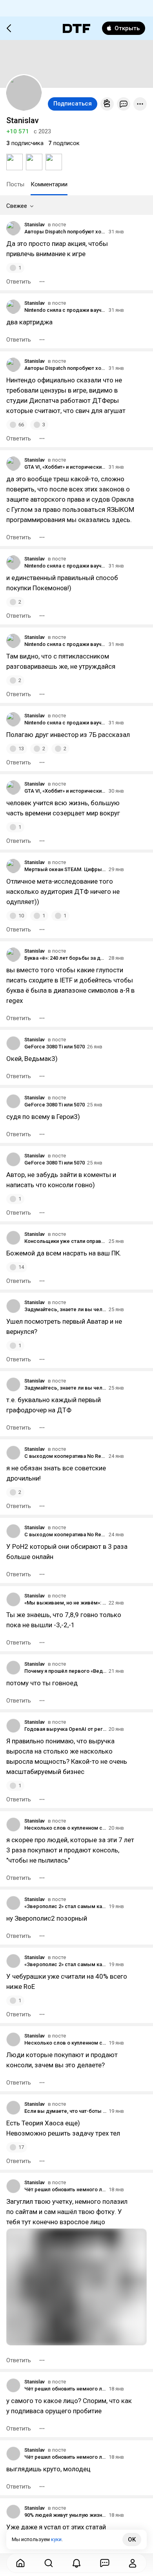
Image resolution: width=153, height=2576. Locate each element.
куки (56, 2539)
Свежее (17, 206)
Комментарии (49, 184)
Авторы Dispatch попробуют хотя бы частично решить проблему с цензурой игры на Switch (65, 232)
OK (132, 2540)
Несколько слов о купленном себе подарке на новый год (65, 1828)
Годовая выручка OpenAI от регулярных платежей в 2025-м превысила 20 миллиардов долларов (65, 1729)
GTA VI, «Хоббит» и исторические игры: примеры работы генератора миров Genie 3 (65, 467)
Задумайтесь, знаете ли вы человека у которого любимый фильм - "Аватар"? (65, 1309)
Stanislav (35, 225)
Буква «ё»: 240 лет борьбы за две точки (65, 958)
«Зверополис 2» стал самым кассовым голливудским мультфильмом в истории (65, 1906)
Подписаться (73, 104)
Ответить (19, 282)
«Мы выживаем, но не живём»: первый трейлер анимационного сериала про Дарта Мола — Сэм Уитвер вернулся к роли (65, 1603)
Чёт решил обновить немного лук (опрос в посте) (65, 2189)
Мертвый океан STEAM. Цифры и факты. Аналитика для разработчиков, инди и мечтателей (65, 869)
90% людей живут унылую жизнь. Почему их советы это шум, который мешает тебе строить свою (65, 2515)
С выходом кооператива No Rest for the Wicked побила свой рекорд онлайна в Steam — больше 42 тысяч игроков (65, 1456)
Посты (15, 184)
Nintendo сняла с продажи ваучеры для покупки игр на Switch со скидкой (65, 310)
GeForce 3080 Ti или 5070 (55, 1047)
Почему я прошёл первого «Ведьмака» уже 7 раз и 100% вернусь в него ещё (65, 1671)
